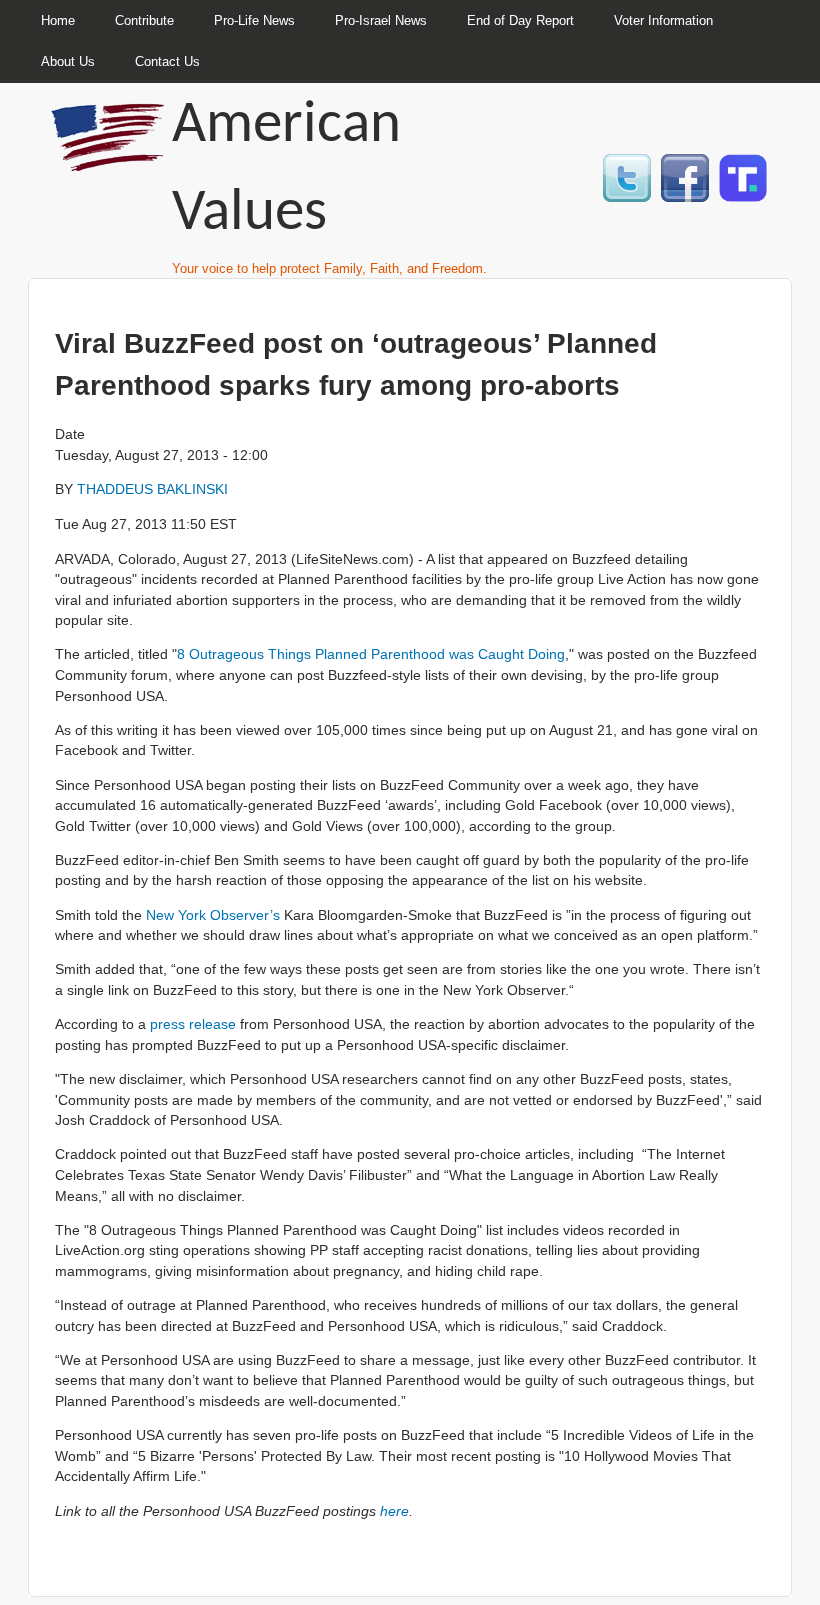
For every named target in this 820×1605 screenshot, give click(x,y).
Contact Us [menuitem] (167, 61)
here (394, 1511)
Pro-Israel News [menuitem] (381, 20)
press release (193, 1024)
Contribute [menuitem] (144, 20)
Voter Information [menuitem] (663, 20)
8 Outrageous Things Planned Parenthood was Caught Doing (371, 654)
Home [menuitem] (58, 20)
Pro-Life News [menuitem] (254, 20)
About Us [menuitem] (68, 61)
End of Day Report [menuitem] (520, 20)
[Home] (110, 162)
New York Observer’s (213, 915)
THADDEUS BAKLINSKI (152, 489)
